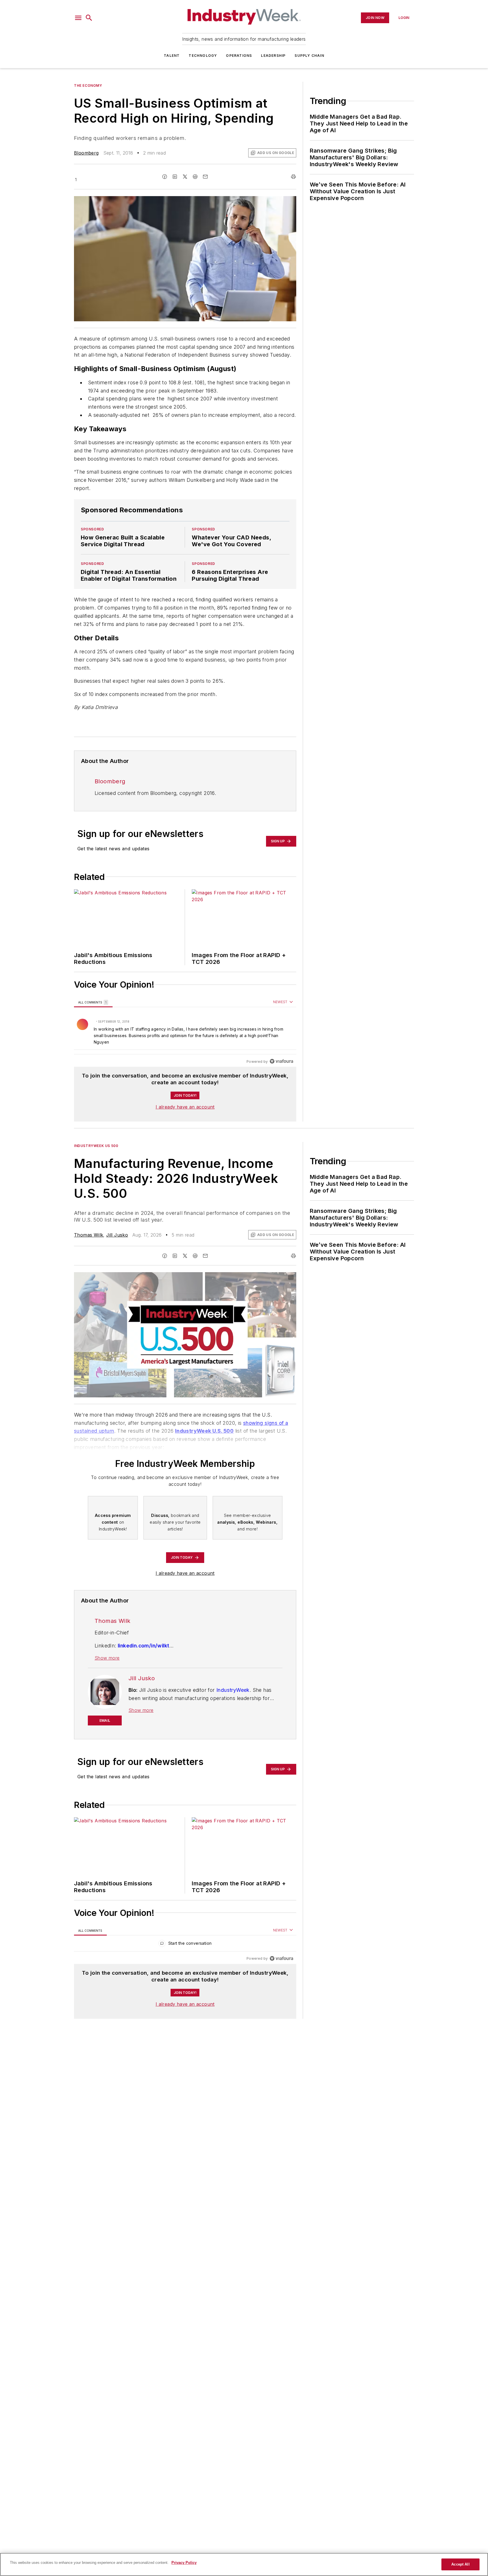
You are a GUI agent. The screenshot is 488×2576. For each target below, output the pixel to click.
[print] (293, 177)
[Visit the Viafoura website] (281, 1061)
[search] (89, 18)
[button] (78, 18)
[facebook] (165, 177)
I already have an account (185, 1107)
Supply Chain (309, 56)
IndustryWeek (233, 1690)
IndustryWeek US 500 (96, 1146)
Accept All (460, 2564)
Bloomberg (86, 153)
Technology (203, 56)
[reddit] (195, 177)
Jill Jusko (117, 1235)
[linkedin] (175, 177)
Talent (172, 56)
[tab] (93, 1002)
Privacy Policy (184, 2563)
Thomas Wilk (89, 1235)
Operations (239, 56)
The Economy (88, 85)
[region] (185, 1032)
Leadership (273, 56)
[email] (205, 177)
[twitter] (185, 177)
